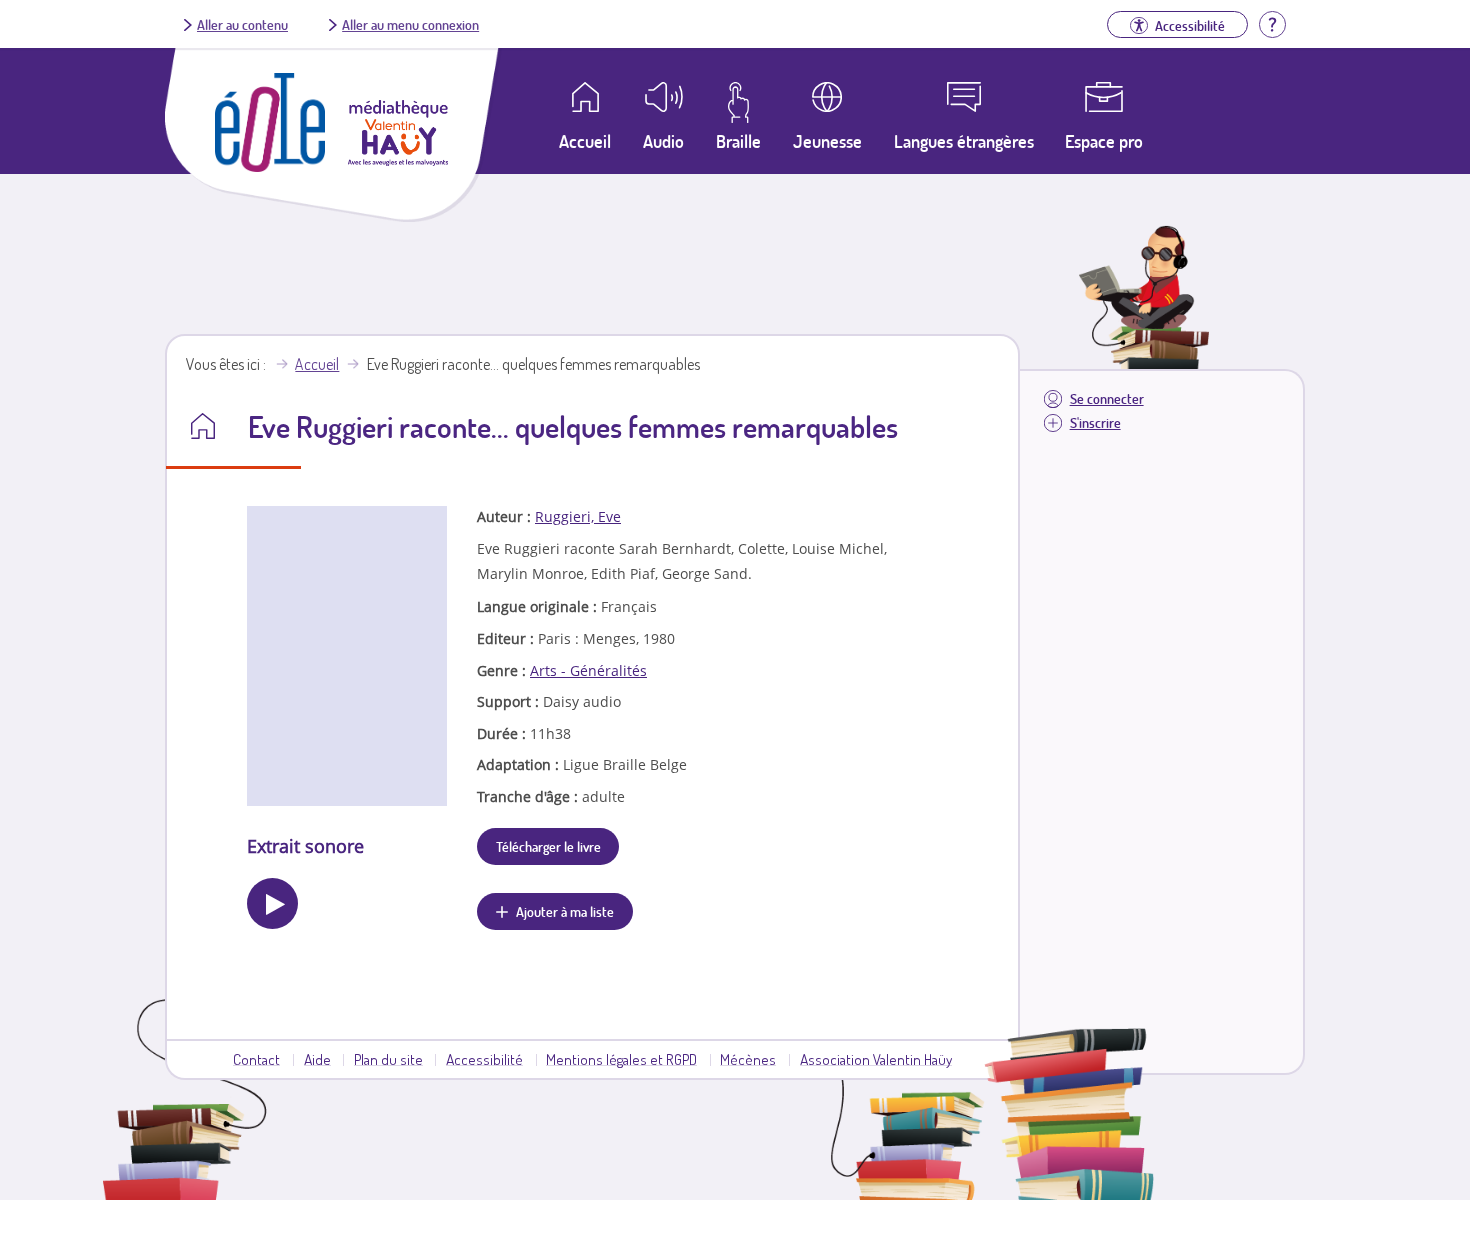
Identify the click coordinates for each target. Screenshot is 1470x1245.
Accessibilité (484, 1059)
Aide (317, 1059)
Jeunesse (827, 141)
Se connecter (1107, 398)
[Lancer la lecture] (272, 903)
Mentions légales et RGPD (621, 1059)
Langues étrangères (964, 141)
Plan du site (388, 1059)
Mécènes (748, 1059)
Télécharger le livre (548, 846)
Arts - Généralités (588, 670)
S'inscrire (1095, 422)
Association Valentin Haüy (876, 1059)
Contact (256, 1059)
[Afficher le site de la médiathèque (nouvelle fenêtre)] (398, 160)
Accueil (317, 364)
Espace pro (1104, 141)
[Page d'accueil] (270, 166)
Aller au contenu (242, 24)
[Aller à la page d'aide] (1272, 22)
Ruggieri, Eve (578, 516)
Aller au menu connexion (410, 24)
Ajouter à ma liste (565, 911)
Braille (738, 141)
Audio (663, 141)
